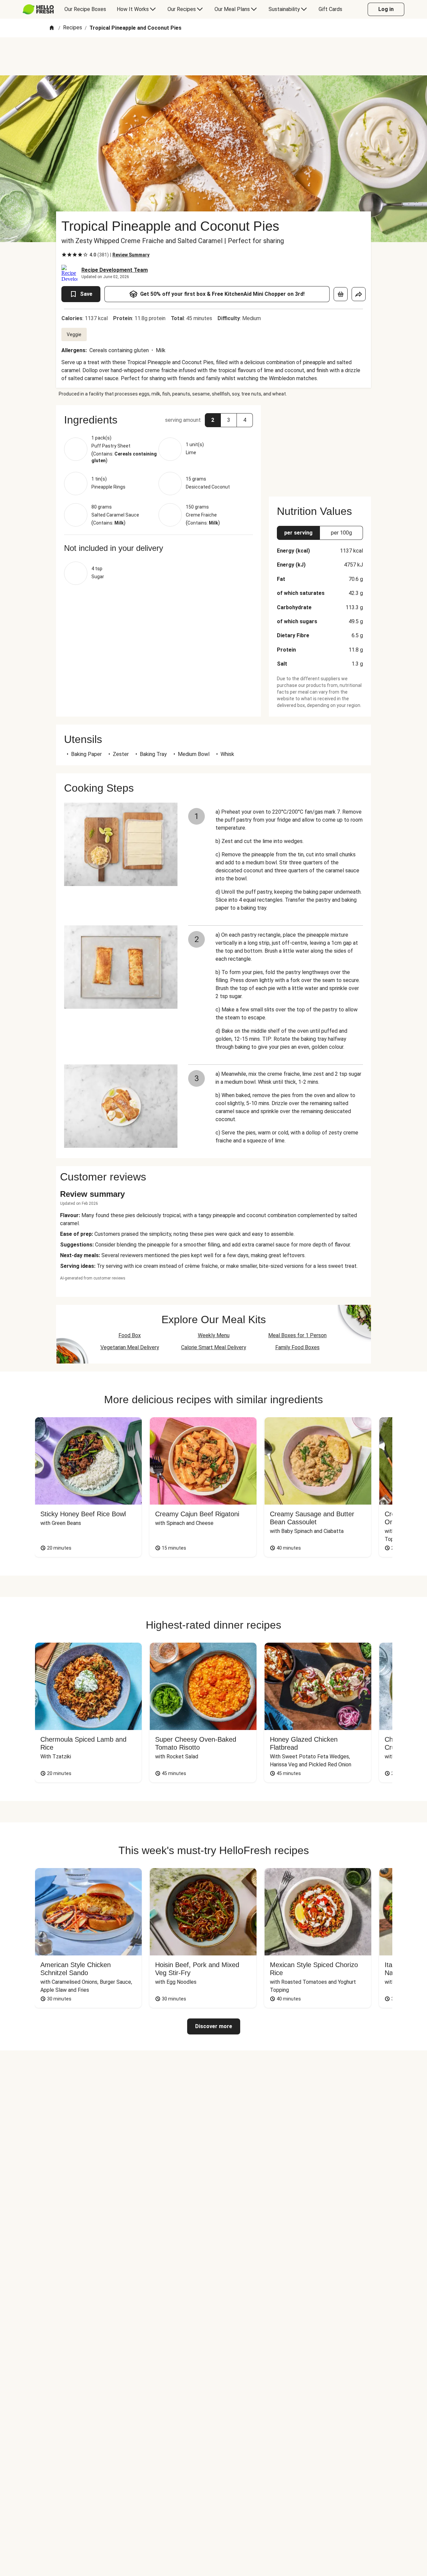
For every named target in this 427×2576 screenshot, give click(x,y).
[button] (158, 420)
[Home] (52, 28)
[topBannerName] (213, 56)
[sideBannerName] (320, 447)
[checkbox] (64, 255)
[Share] (359, 294)
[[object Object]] (341, 294)
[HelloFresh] (38, 9)
